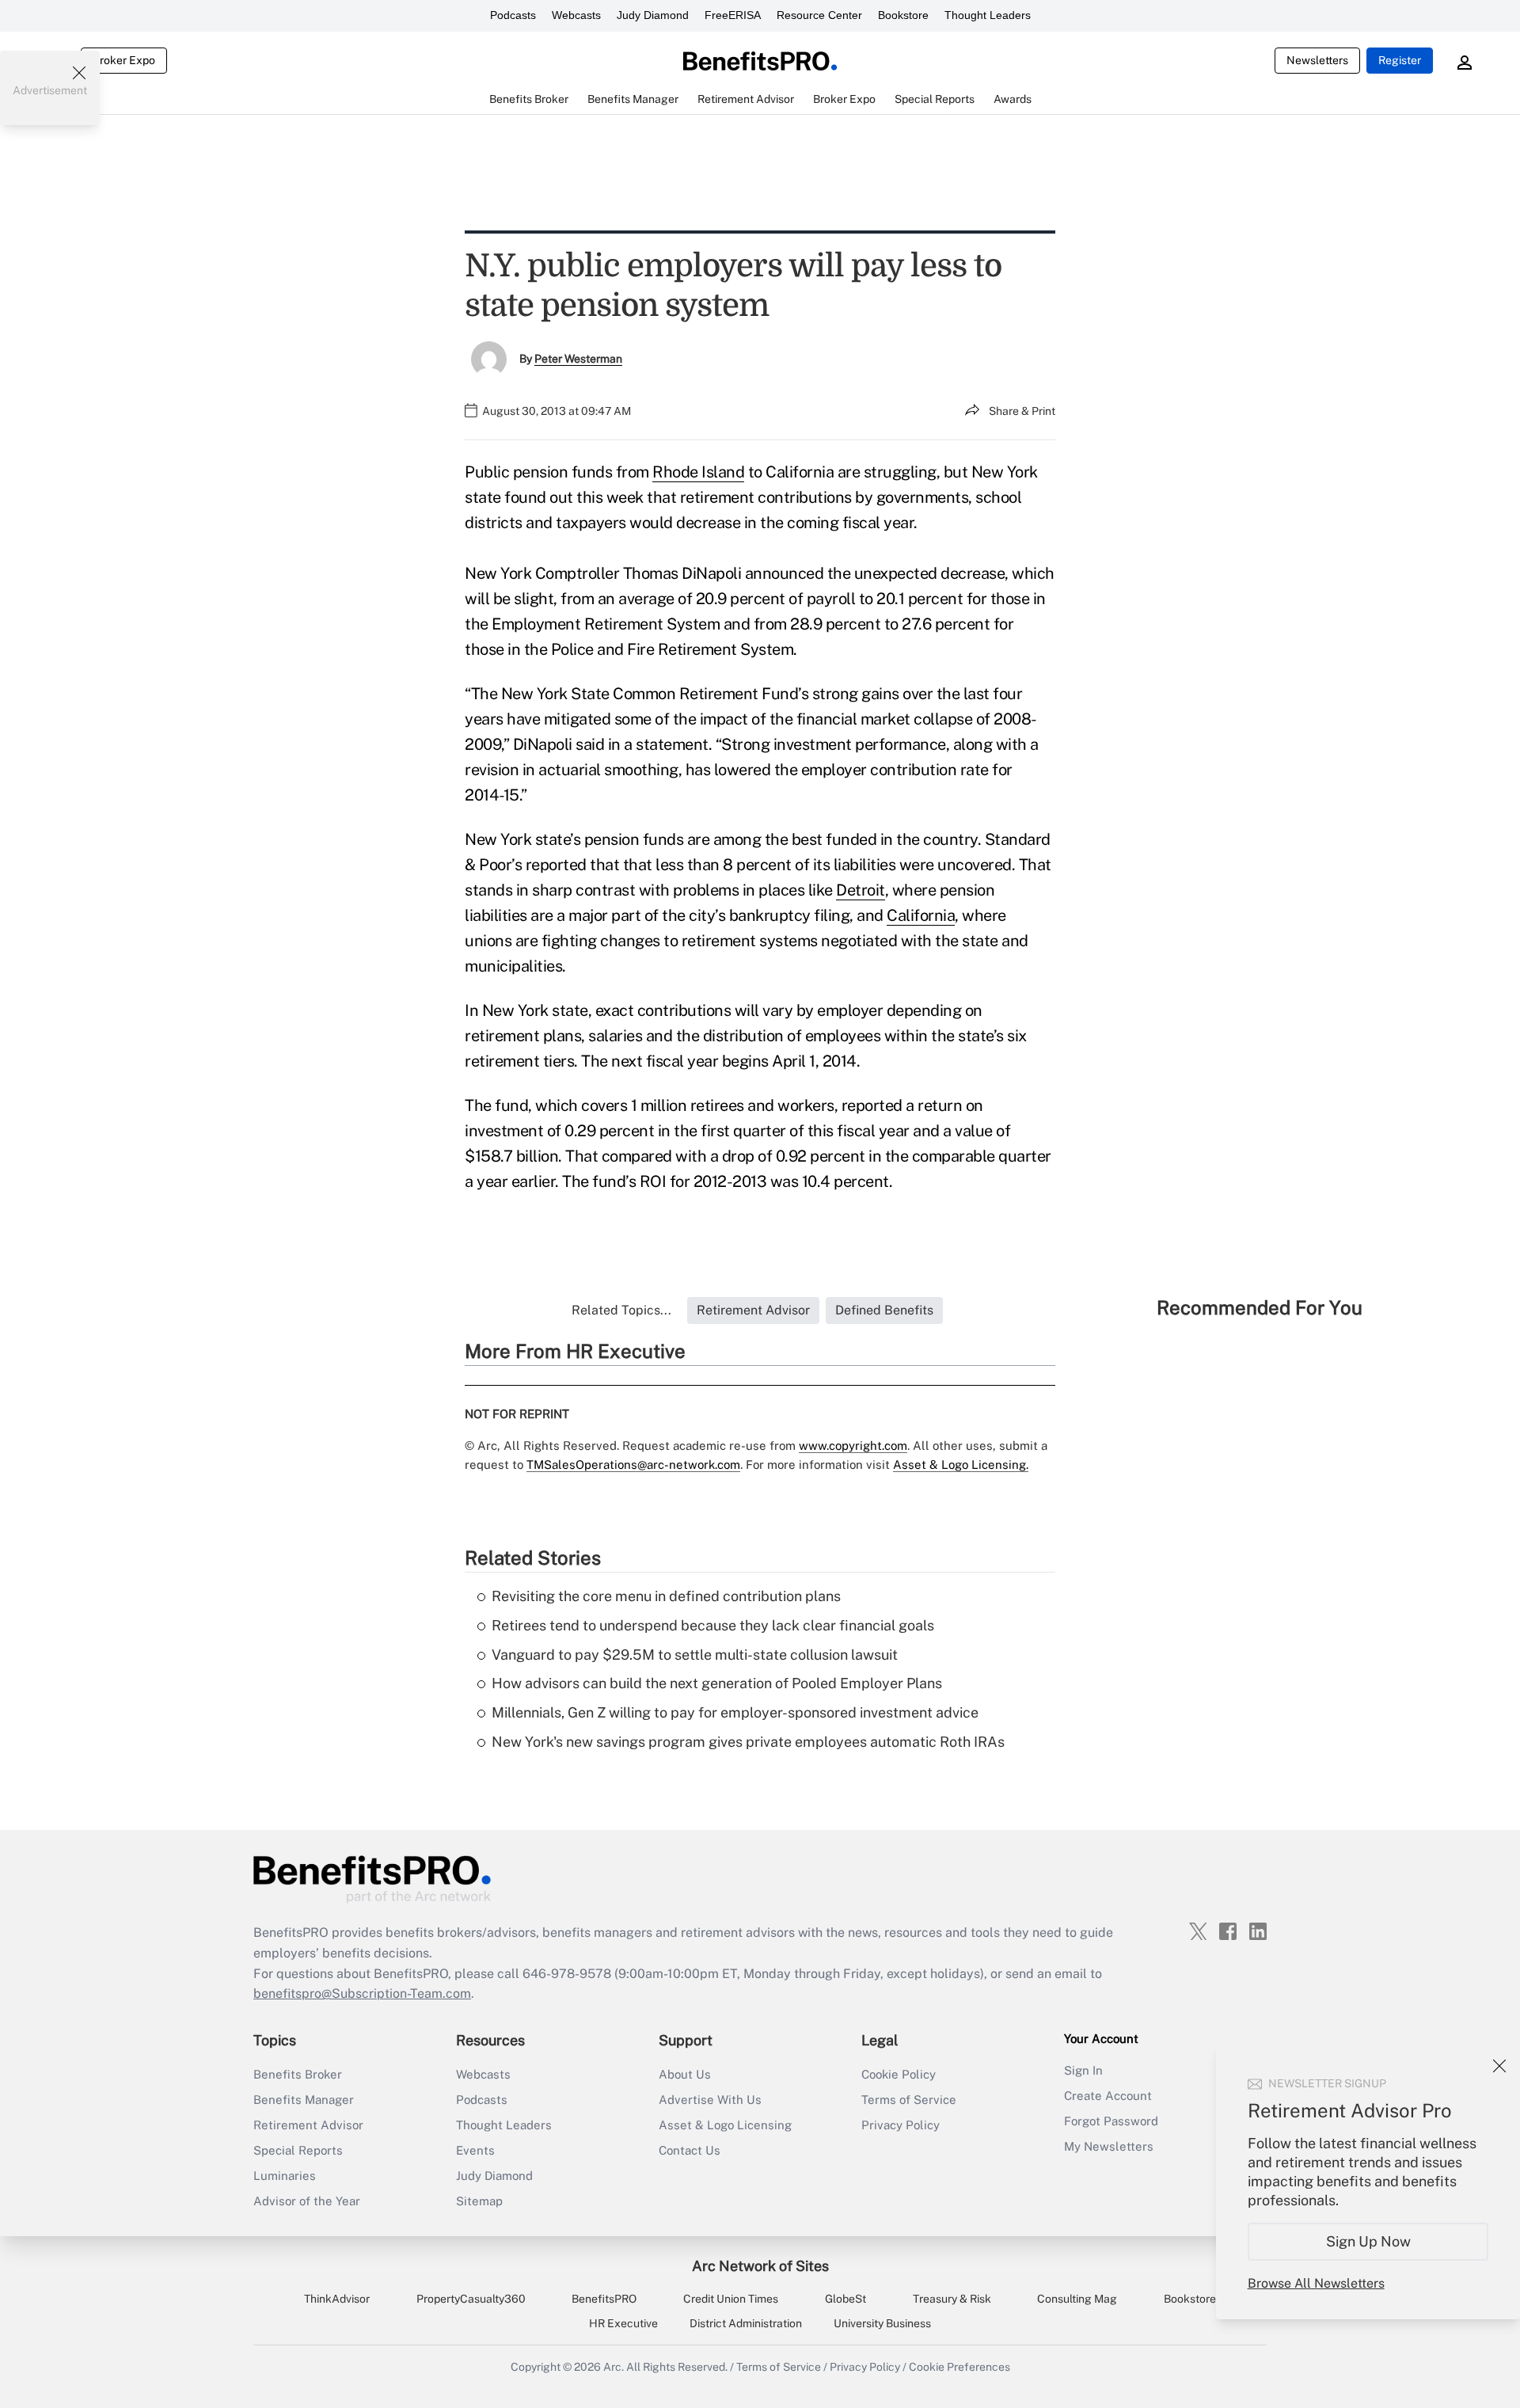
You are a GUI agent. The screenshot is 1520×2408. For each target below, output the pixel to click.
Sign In (1083, 2070)
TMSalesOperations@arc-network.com (633, 1465)
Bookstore (903, 15)
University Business (882, 2323)
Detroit (861, 890)
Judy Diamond (653, 15)
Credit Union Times (731, 2299)
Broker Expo (124, 60)
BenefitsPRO (604, 2299)
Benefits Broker (298, 2074)
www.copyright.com (853, 1446)
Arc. (614, 2367)
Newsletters (1317, 60)
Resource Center (819, 15)
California (921, 915)
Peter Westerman (578, 359)
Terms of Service (909, 2100)
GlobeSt (845, 2299)
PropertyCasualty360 (471, 2299)
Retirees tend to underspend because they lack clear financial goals (713, 1625)
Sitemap (479, 2201)
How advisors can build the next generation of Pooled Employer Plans (717, 1683)
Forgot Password (1111, 2121)
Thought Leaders (988, 15)
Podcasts (513, 15)
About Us (685, 2074)
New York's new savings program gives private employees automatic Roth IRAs (748, 1742)
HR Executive (623, 2323)
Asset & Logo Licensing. (961, 1465)
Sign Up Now (1368, 2241)
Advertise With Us (710, 2100)
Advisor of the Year (307, 2201)
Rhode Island (698, 472)
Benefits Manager (304, 2100)
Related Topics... (621, 1310)
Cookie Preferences (959, 2367)
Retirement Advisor (308, 2125)
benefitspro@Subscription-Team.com (362, 1993)
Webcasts (576, 15)
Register (1400, 60)
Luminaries (285, 2176)
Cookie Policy (899, 2074)
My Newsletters (1109, 2146)
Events (475, 2150)
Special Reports (298, 2150)
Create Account (1108, 2096)
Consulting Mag (1077, 2299)
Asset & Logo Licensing (725, 2125)
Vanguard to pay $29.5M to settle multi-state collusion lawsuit (695, 1655)
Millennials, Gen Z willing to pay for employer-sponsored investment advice (735, 1712)
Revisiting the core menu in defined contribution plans (666, 1596)
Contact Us (690, 2150)
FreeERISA (733, 15)
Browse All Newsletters (1316, 2283)
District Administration (746, 2323)
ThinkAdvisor (337, 2299)
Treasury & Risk (952, 2299)
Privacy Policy (901, 2125)
